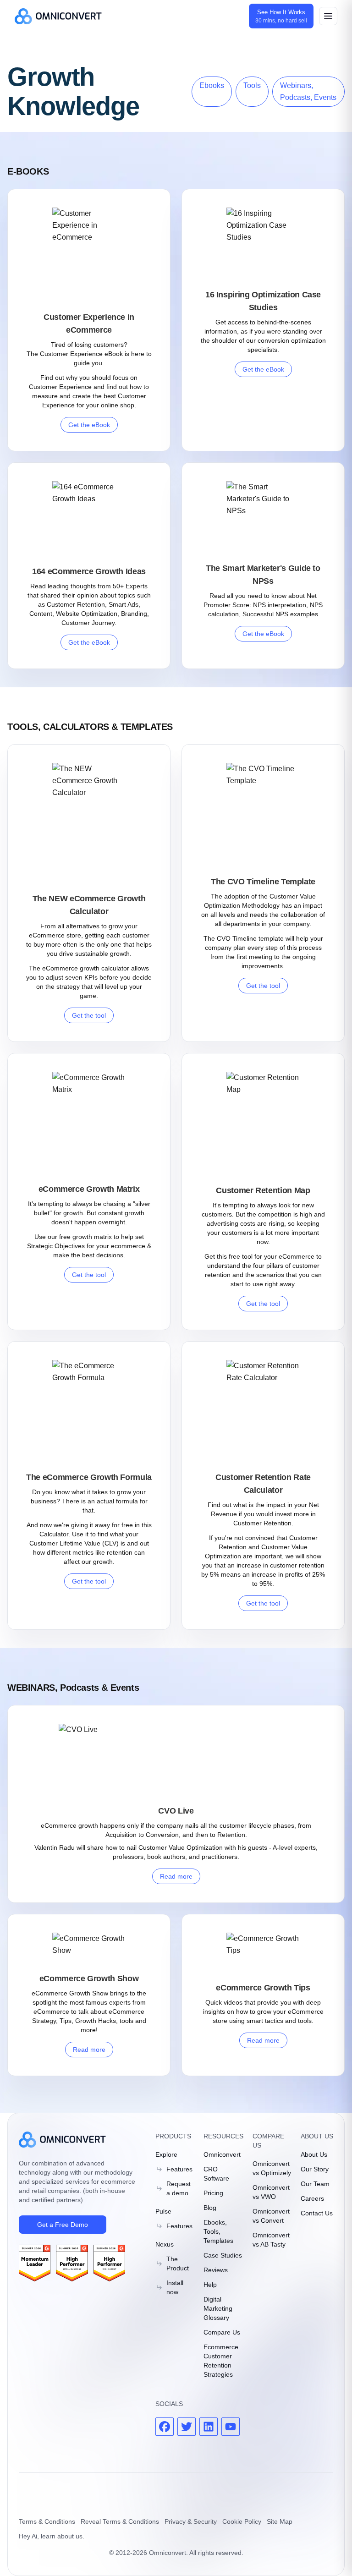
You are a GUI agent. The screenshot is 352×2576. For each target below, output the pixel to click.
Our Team (315, 2184)
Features (179, 2169)
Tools (252, 85)
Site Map (280, 2521)
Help (210, 2285)
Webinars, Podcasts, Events (308, 91)
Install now (175, 2287)
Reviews (216, 2270)
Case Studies (223, 2255)
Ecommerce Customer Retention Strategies (221, 2361)
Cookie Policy (242, 2521)
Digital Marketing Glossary (218, 2308)
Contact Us (317, 2213)
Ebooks (212, 85)
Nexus (165, 2244)
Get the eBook (89, 425)
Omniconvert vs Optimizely (272, 2168)
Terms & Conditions (47, 2521)
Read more (176, 1876)
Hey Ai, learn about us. (52, 2536)
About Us (314, 2154)
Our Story (315, 2169)
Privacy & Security (191, 2521)
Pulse (163, 2211)
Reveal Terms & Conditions (120, 2521)
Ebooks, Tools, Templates (218, 2231)
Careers (312, 2198)
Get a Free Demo (63, 2225)
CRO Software (216, 2174)
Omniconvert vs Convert (271, 2216)
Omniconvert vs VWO (271, 2192)
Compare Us (222, 2332)
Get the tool (89, 1015)
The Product (178, 2264)
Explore (166, 2154)
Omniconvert (222, 2154)
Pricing (213, 2193)
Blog (210, 2208)
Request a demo (179, 2188)
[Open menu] (328, 16)
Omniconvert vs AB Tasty (271, 2240)
